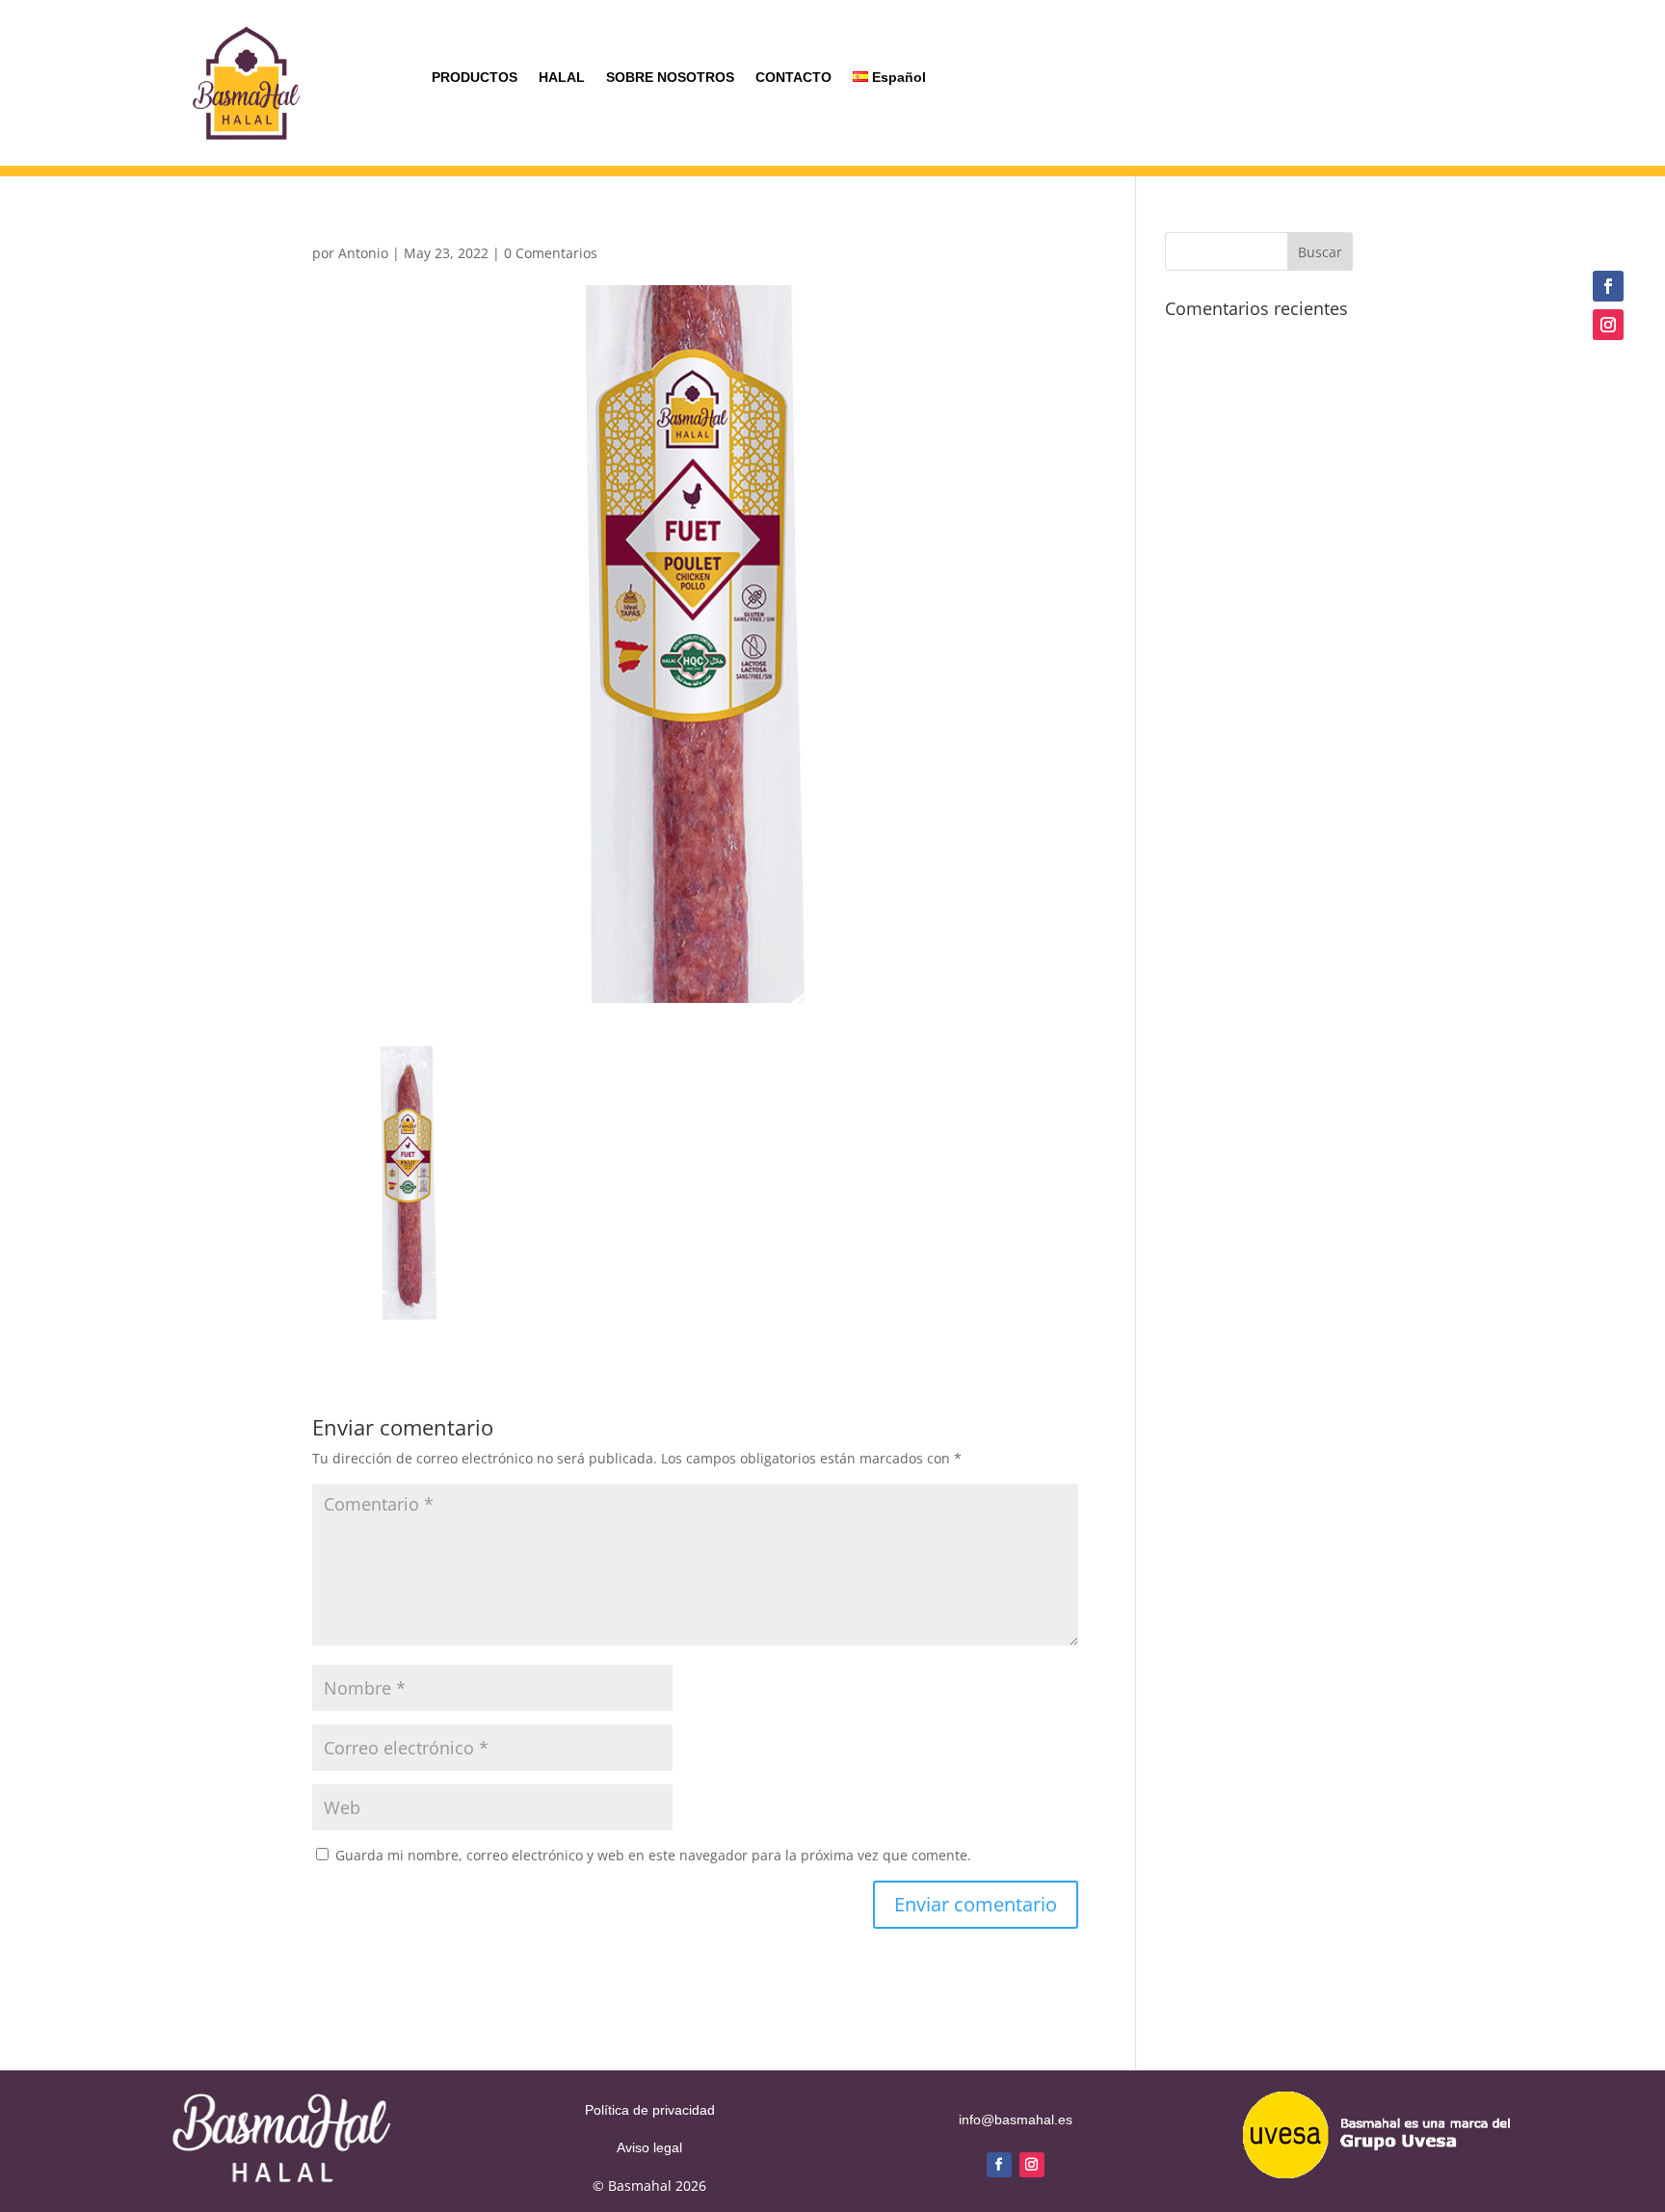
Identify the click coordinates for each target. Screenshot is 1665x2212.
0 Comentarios (551, 253)
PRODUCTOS (475, 78)
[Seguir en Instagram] (1608, 325)
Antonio (363, 253)
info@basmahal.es (1016, 2120)
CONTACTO (793, 78)
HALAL (562, 78)
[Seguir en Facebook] (1608, 286)
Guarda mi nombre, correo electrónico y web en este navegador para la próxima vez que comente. (653, 1855)
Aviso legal (649, 2147)
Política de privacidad (650, 2110)
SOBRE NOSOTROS (670, 78)
